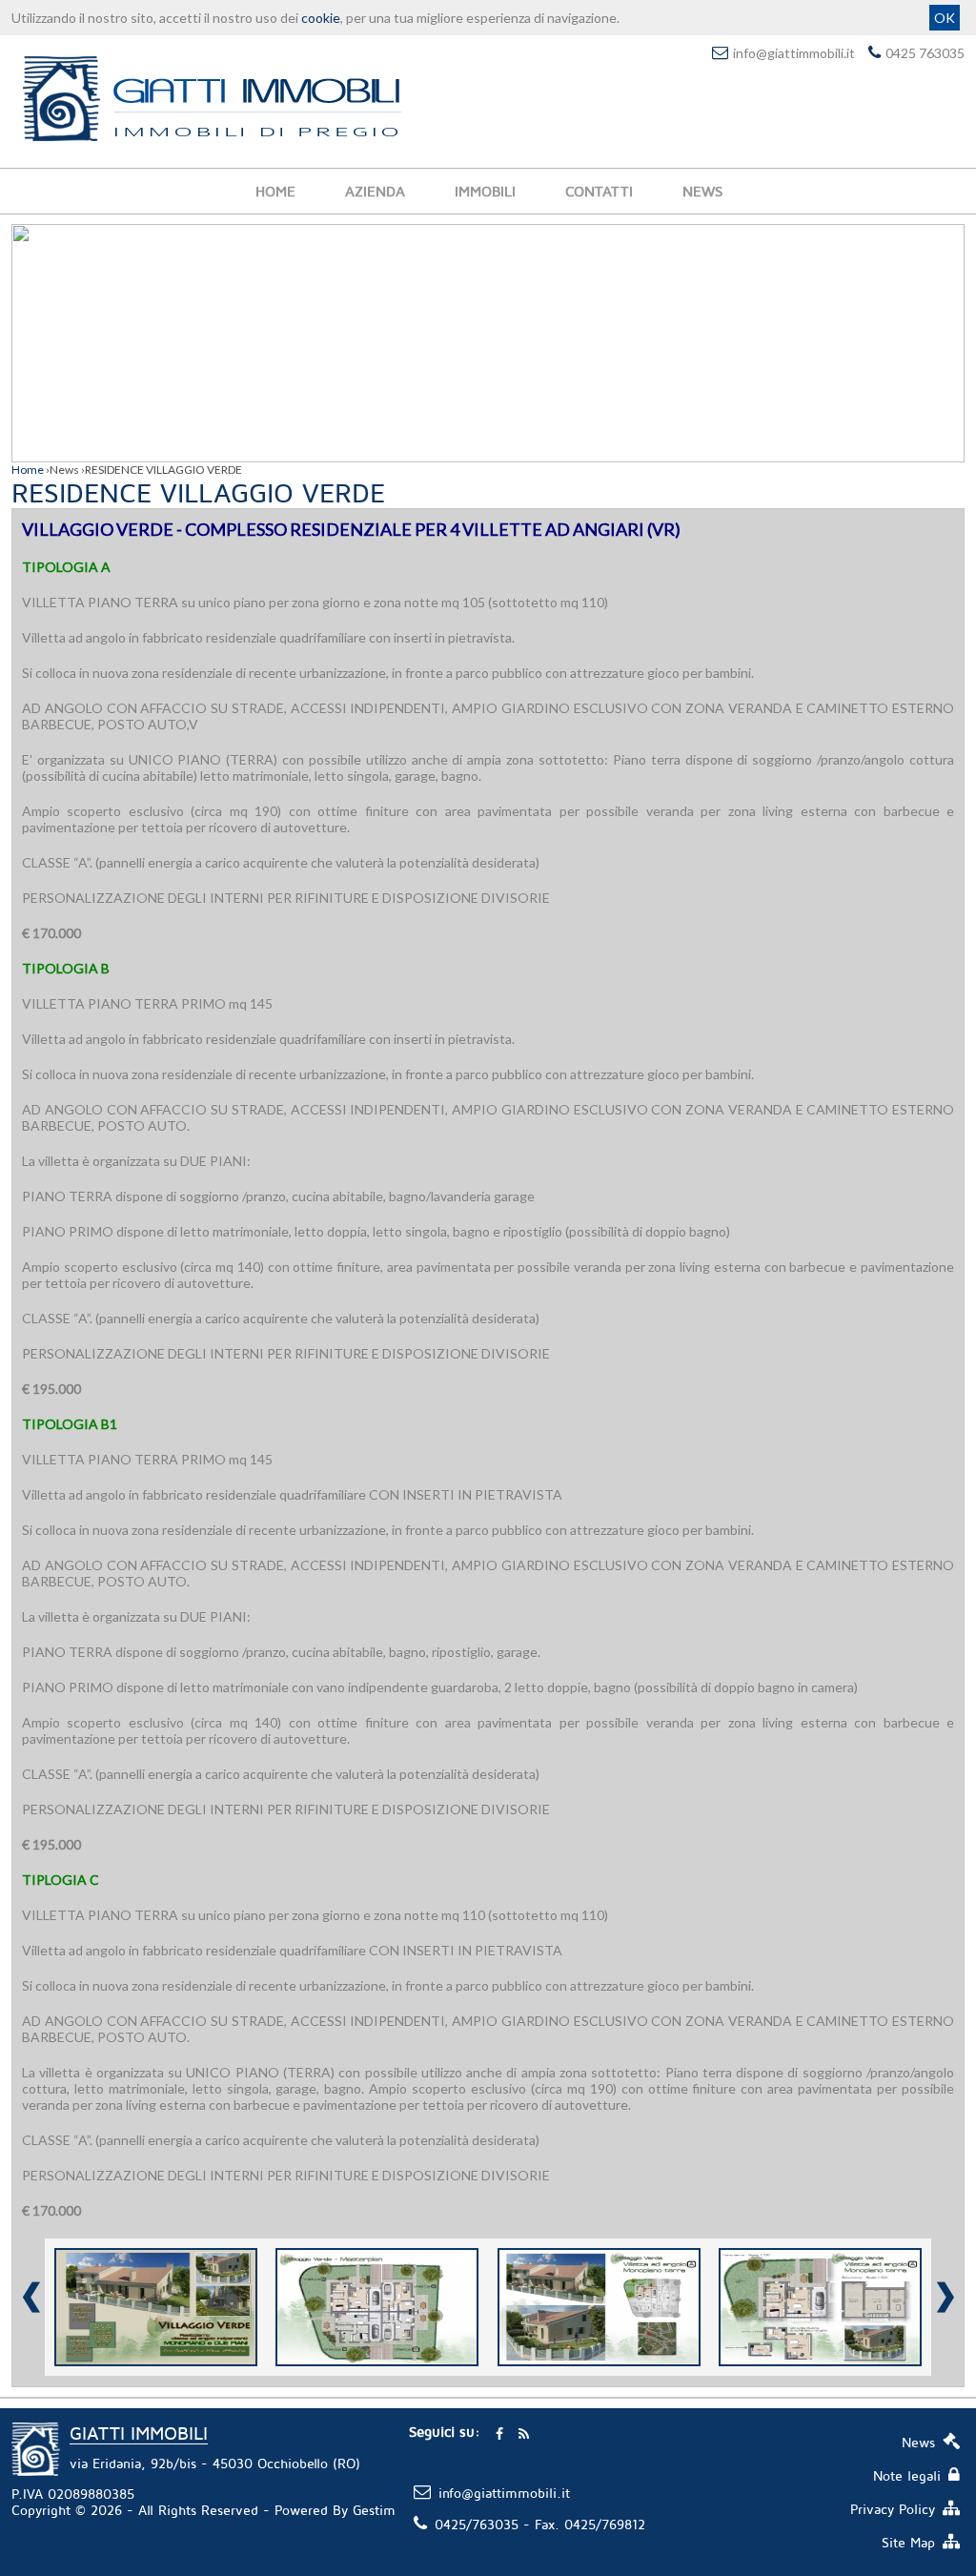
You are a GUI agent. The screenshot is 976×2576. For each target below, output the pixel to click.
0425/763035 (477, 2524)
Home (275, 191)
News (702, 191)
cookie (321, 18)
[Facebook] (499, 2432)
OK (945, 18)
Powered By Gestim (335, 2510)
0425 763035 (925, 53)
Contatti (599, 191)
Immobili (485, 191)
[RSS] (523, 2432)
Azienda (375, 191)
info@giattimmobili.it (794, 53)
